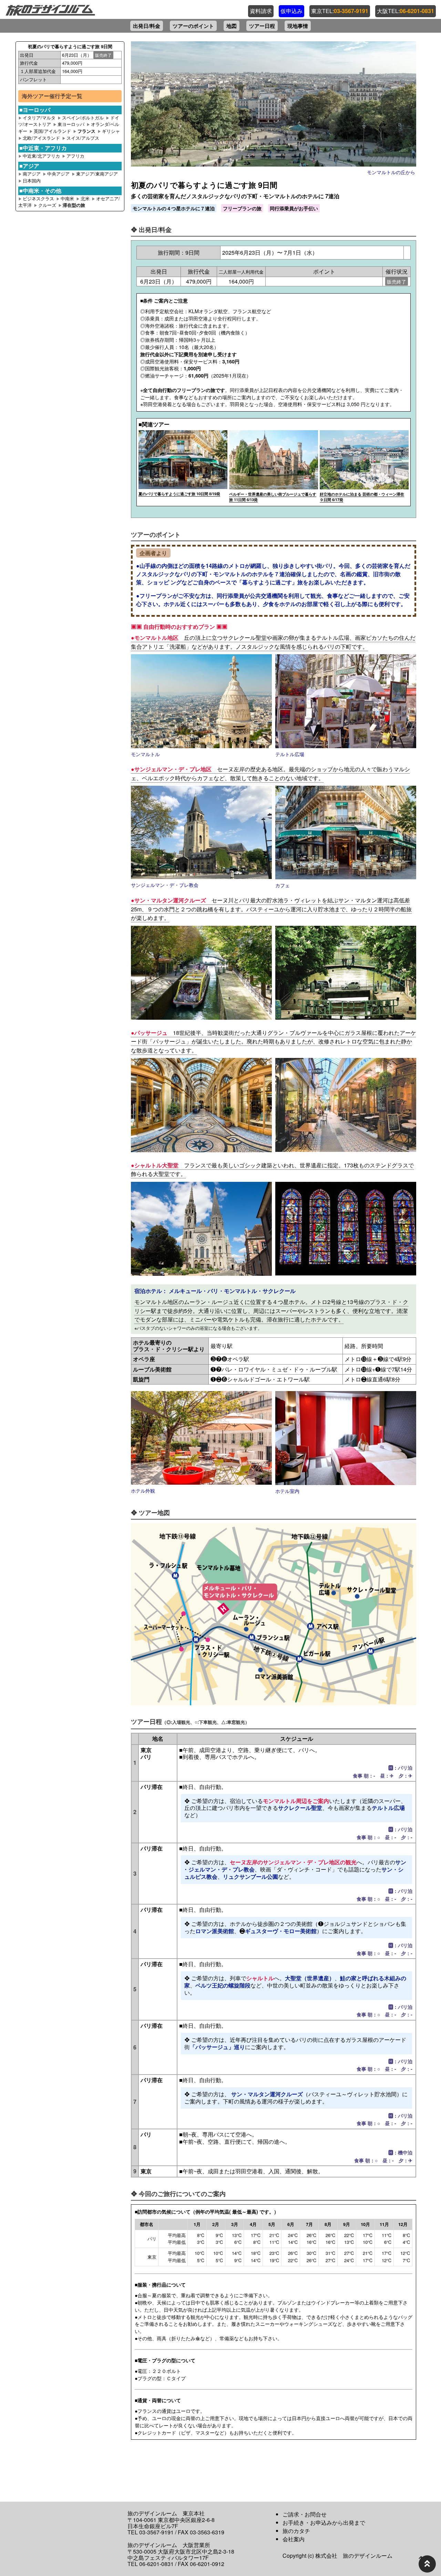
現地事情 (298, 26)
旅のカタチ (296, 2531)
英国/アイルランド (52, 131)
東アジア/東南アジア (97, 174)
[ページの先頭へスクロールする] (427, 2564)
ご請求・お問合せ (305, 2514)
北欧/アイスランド (41, 138)
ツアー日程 (262, 26)
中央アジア (59, 174)
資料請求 (261, 11)
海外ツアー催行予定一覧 (52, 96)
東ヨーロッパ (71, 124)
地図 (232, 26)
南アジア (32, 174)
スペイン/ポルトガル (83, 118)
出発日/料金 (147, 26)
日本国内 (32, 181)
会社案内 (294, 2539)
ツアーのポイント (193, 26)
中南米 (68, 198)
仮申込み (291, 11)
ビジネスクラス (38, 198)
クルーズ (48, 205)
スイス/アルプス (83, 138)
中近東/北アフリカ (42, 156)
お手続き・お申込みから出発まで (324, 2522)
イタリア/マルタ (39, 118)
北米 (86, 198)
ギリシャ (111, 131)
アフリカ (75, 156)
